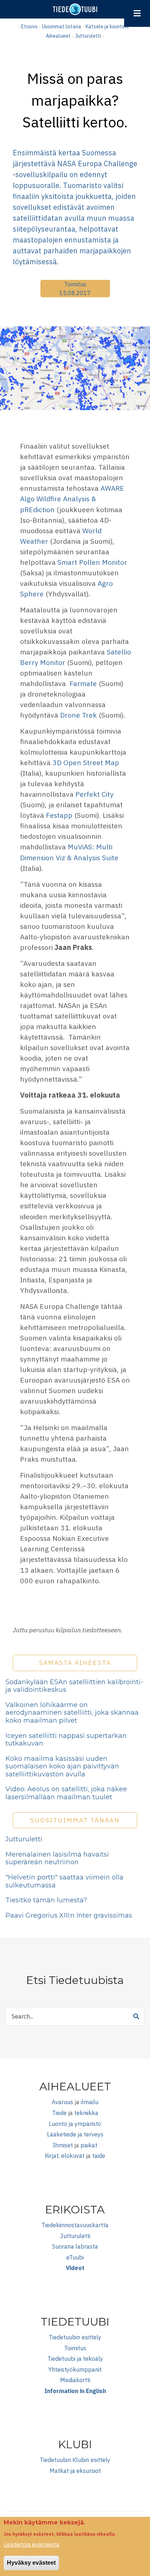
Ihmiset (63, 2145)
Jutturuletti (88, 36)
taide (99, 2156)
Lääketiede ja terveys (75, 2134)
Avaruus (62, 2102)
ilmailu (90, 2102)
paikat (89, 2145)
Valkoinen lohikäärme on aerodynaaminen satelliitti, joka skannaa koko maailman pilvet (72, 1713)
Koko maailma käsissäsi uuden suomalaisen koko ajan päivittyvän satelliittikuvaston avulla (62, 1766)
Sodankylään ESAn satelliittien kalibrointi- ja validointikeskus (74, 1686)
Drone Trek (78, 715)
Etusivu (29, 26)
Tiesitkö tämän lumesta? (46, 1900)
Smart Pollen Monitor (92, 562)
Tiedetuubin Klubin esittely (75, 2460)
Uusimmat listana (62, 26)
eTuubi (75, 2257)
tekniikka (86, 2113)
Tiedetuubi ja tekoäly (75, 2359)
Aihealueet (58, 36)
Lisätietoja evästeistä (31, 2544)
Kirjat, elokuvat (65, 2156)
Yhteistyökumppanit (75, 2369)
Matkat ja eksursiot (75, 2471)
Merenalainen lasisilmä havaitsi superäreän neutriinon (57, 1858)
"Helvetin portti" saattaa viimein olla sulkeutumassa (64, 1881)
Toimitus (75, 284)
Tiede (59, 2113)
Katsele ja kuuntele (107, 26)
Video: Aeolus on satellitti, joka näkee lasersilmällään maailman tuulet (66, 1793)
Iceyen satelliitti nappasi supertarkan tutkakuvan (66, 1740)
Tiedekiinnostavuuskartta (75, 2225)
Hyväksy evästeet (31, 2563)
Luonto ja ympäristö (75, 2124)
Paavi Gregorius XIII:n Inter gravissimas (69, 1915)
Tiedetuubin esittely (75, 2337)
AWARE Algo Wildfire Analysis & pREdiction (72, 499)
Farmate (82, 683)
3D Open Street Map (86, 762)
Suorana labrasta (75, 2246)
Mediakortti (75, 2380)
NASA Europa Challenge (97, 164)
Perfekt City (94, 794)
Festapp (59, 815)
